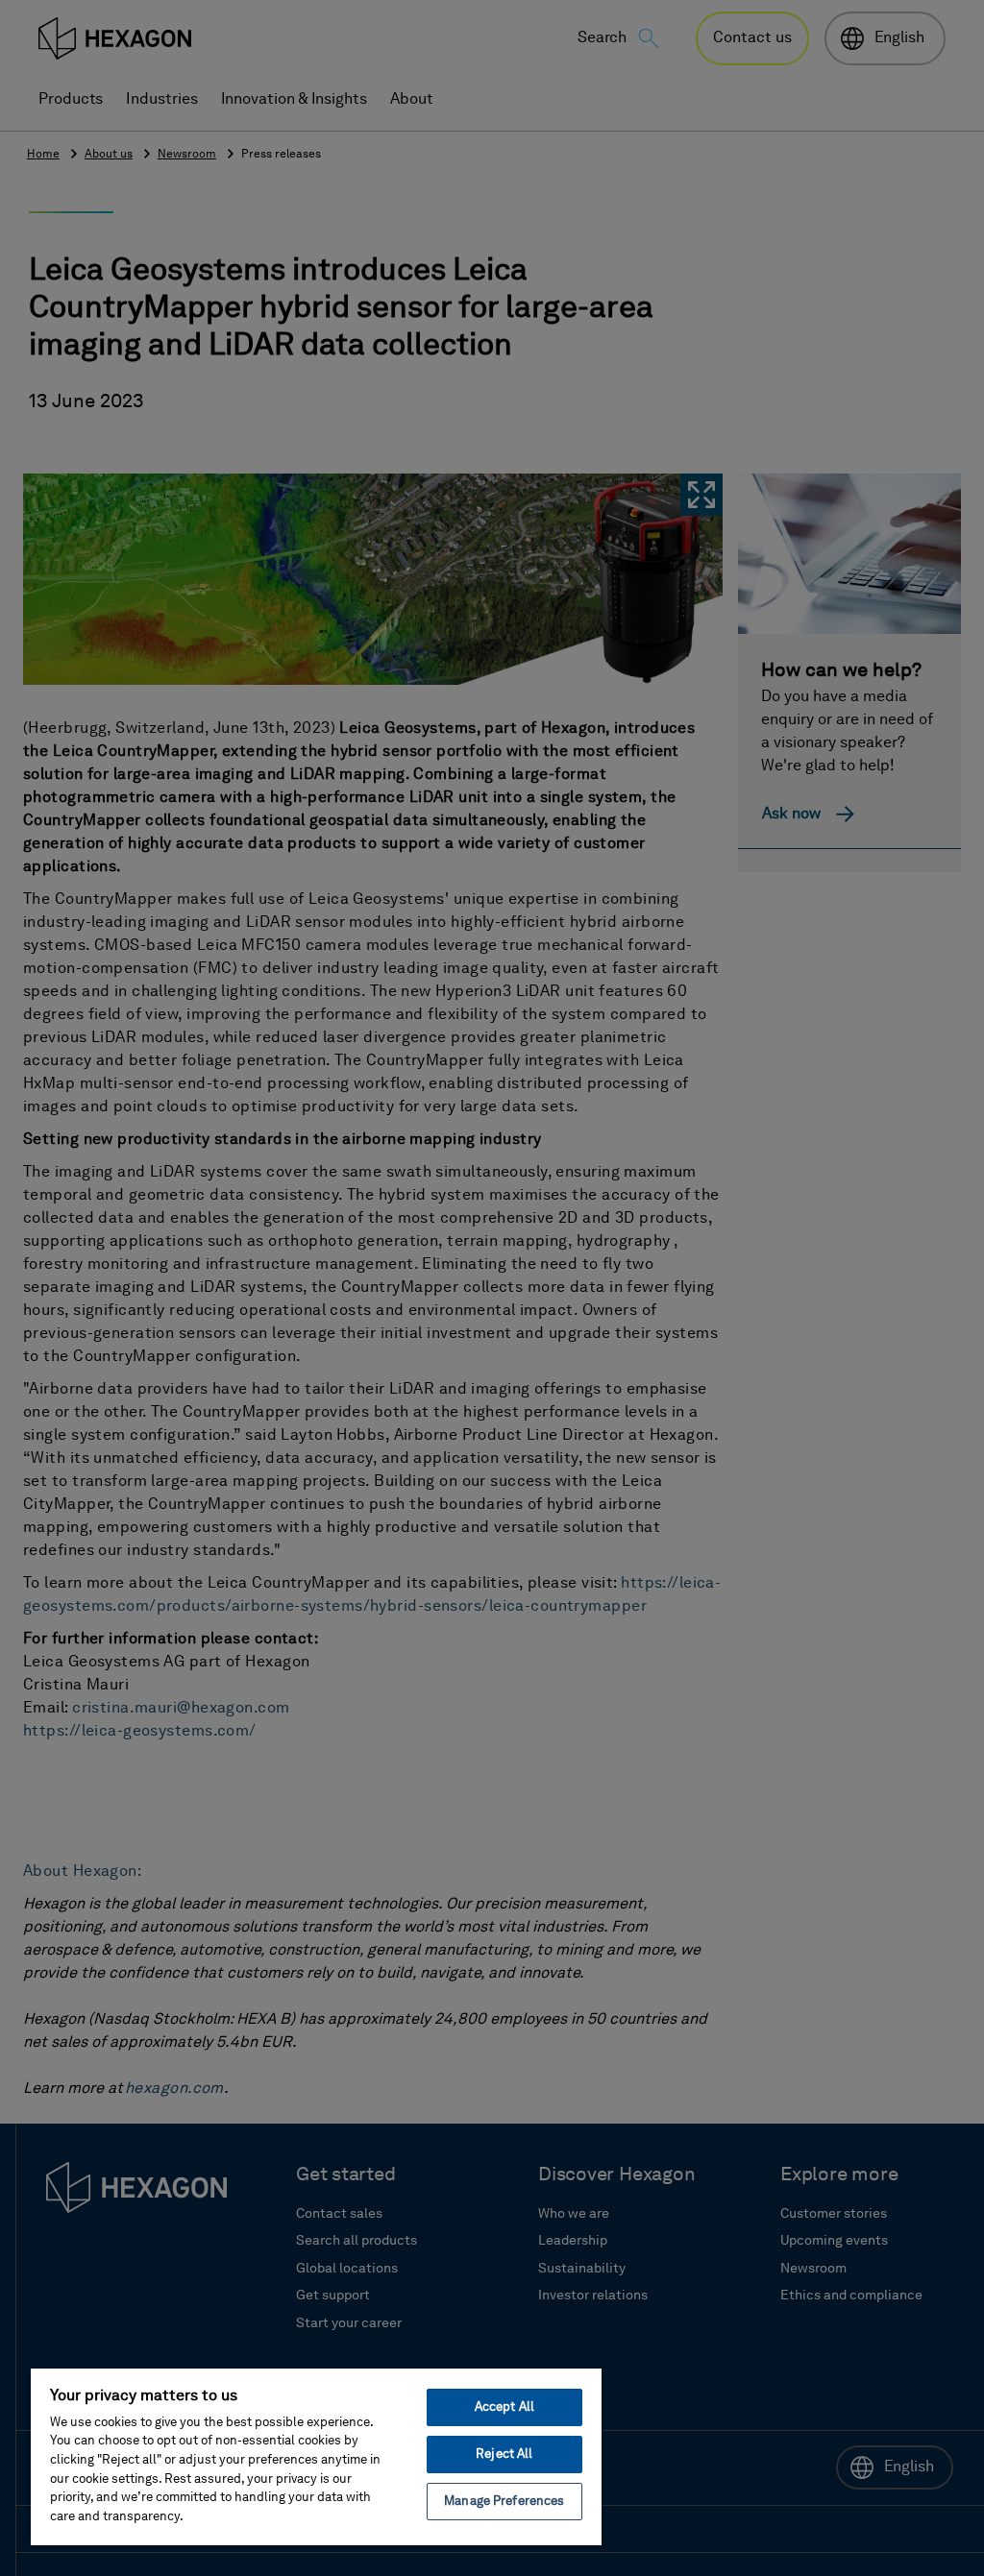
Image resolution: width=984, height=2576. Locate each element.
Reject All (504, 2454)
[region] (316, 2456)
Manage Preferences (504, 2502)
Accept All (504, 2407)
